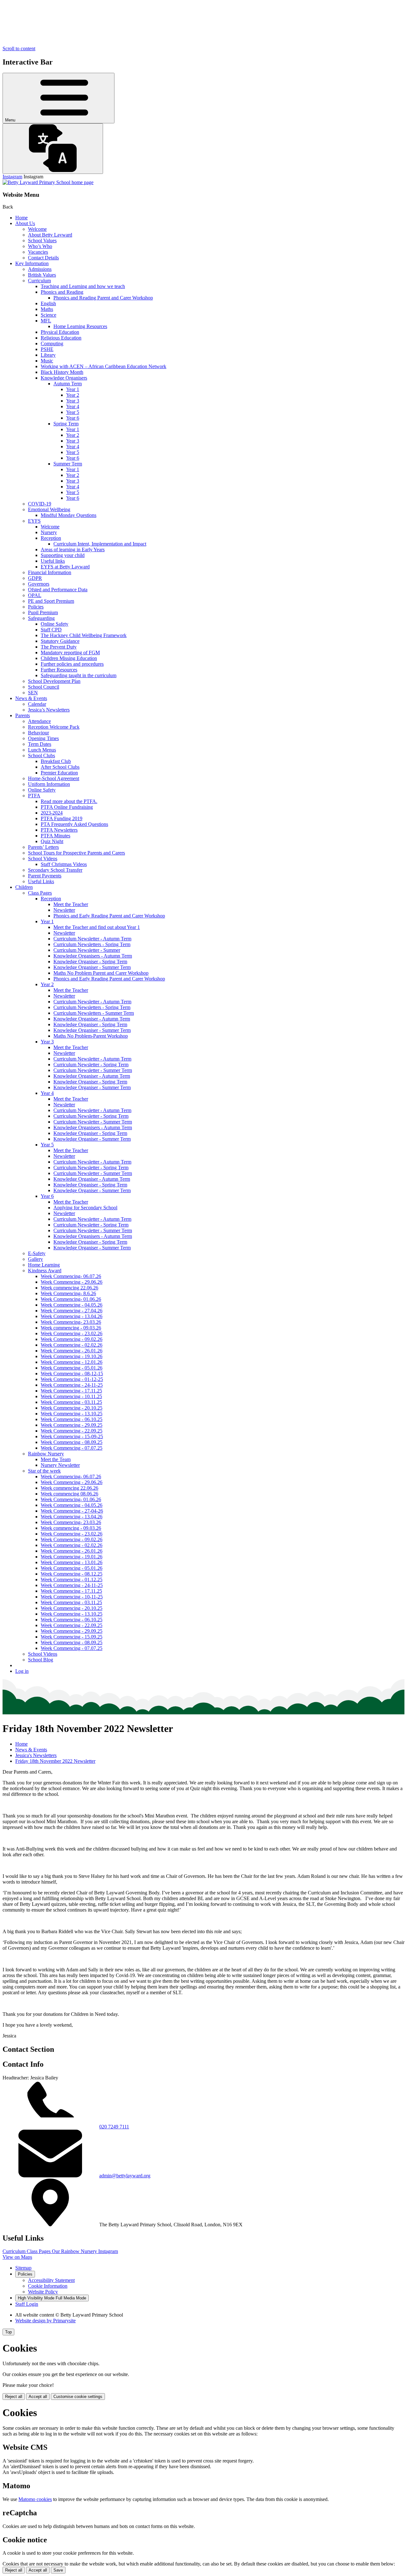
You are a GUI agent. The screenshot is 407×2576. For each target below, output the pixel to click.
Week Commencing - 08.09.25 (72, 1442)
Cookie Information (48, 2286)
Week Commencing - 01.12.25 (72, 1580)
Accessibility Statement (51, 2280)
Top (8, 2332)
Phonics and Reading (62, 292)
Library (48, 355)
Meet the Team (56, 1459)
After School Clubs (60, 767)
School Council (44, 687)
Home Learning (44, 1265)
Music (47, 361)
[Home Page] (48, 182)
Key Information (32, 263)
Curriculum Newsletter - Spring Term (91, 1065)
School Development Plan (54, 681)
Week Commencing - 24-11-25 (72, 1385)
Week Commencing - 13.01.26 (72, 1562)
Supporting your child (63, 555)
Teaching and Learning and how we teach (83, 286)
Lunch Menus (42, 750)
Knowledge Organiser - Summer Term (92, 967)
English (48, 303)
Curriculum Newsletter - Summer (87, 950)
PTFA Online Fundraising (67, 807)
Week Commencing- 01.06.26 (71, 1299)
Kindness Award (45, 1271)
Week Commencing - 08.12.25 (72, 1574)
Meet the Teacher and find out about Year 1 (97, 927)
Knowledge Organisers (64, 378)
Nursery (49, 532)
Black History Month (62, 372)
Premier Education (59, 773)
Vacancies (38, 252)
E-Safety (37, 1253)
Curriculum (39, 281)
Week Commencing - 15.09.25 (72, 1637)
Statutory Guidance (60, 641)
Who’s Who (40, 246)
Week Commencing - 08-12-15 (72, 1374)
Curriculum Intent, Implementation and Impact (100, 544)
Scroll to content (19, 48)
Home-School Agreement (54, 778)
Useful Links (41, 881)
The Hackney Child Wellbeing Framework (84, 635)
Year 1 (73, 389)
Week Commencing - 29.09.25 (72, 1425)
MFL (46, 321)
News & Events (31, 698)
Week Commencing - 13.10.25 (72, 1414)
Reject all (14, 2397)
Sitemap (23, 2268)
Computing (52, 343)
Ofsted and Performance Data (58, 590)
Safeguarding (41, 618)
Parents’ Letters (43, 847)
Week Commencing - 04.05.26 (72, 1305)
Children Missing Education (69, 658)
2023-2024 (52, 813)
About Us (25, 223)
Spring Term (66, 424)
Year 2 (73, 395)
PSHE (47, 349)
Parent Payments (45, 876)
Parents (23, 715)
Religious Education (61, 338)
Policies (36, 607)
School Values (42, 240)
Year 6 (73, 418)
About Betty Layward (50, 235)
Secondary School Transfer (55, 870)
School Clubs (41, 756)
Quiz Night (52, 841)
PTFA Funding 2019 (62, 818)
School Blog (41, 1660)
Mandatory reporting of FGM (70, 653)
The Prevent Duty (59, 647)
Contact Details (43, 258)
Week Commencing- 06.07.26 (71, 1276)
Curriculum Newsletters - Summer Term (94, 1013)
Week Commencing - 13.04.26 (72, 1316)
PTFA (34, 796)
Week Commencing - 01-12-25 (72, 1379)
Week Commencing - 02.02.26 (72, 1345)
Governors (39, 584)
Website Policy (43, 2292)
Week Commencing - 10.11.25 (71, 1396)
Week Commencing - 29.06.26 (72, 1282)
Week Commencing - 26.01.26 (72, 1351)
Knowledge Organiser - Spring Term (90, 962)
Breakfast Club (56, 761)
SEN (33, 693)
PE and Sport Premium (51, 601)
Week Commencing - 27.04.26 (72, 1311)
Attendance (39, 721)
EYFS (34, 521)
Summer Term (68, 464)
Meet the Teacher (71, 904)
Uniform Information (49, 784)
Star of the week (44, 1471)
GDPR (35, 578)
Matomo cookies (35, 2499)
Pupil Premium (43, 612)
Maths (47, 309)
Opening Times (43, 738)
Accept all (38, 2397)
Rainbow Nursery (46, 1454)
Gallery (35, 1259)
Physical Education (60, 332)
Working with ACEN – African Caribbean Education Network (103, 366)
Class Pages (40, 893)
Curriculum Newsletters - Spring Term (92, 944)
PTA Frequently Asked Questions (74, 824)
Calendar (37, 704)
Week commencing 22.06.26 (69, 1288)
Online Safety (55, 624)
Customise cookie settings (78, 2397)
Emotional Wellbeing (49, 509)
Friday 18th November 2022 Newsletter (55, 1761)
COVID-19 (40, 504)
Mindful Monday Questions (69, 515)
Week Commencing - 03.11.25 (71, 1402)
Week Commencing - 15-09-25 (72, 1436)
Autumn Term (68, 384)
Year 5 (73, 412)
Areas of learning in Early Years (73, 550)
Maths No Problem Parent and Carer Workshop (101, 973)
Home (21, 218)
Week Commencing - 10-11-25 (72, 1597)
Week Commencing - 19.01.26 (72, 1557)
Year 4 (73, 406)
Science (48, 315)
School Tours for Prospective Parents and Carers (76, 853)
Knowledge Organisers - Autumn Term (93, 956)
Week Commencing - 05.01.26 (72, 1368)
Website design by (45, 2321)
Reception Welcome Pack (54, 727)
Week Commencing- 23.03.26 (71, 1322)
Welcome (37, 229)
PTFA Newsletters (59, 830)
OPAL (35, 595)
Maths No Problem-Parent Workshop (91, 1036)
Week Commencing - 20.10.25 (72, 1408)
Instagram (12, 177)
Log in (22, 1671)
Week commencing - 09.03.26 (71, 1328)
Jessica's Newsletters (36, 1755)
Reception (51, 538)
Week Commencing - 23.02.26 (72, 1333)
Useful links (53, 561)
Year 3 (73, 401)
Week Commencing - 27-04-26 (72, 1511)
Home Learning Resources (80, 326)
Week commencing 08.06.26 (69, 1494)
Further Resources (59, 670)
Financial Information (50, 572)
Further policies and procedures (72, 664)
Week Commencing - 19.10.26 (72, 1356)
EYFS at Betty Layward (65, 567)
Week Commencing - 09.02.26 (72, 1339)
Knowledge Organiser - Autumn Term (92, 1019)
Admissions (40, 269)
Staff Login (27, 2304)
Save (58, 2570)
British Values (42, 275)
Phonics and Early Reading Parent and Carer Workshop (109, 916)
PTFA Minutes (55, 836)
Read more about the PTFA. (69, 801)
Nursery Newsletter (60, 1465)
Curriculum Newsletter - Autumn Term (92, 939)
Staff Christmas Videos (64, 864)
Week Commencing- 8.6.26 (68, 1293)
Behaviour (38, 733)
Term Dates (40, 744)
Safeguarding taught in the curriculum (79, 675)
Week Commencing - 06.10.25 (72, 1419)
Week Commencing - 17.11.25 (71, 1391)
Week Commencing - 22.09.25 (72, 1431)
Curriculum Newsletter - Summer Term (93, 1070)
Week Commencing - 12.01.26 (72, 1362)
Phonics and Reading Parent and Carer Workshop (103, 298)
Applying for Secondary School (85, 1208)
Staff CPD (51, 630)
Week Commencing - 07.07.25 (72, 1448)
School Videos (43, 859)
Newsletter (64, 910)
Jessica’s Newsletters (49, 710)
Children (24, 887)
